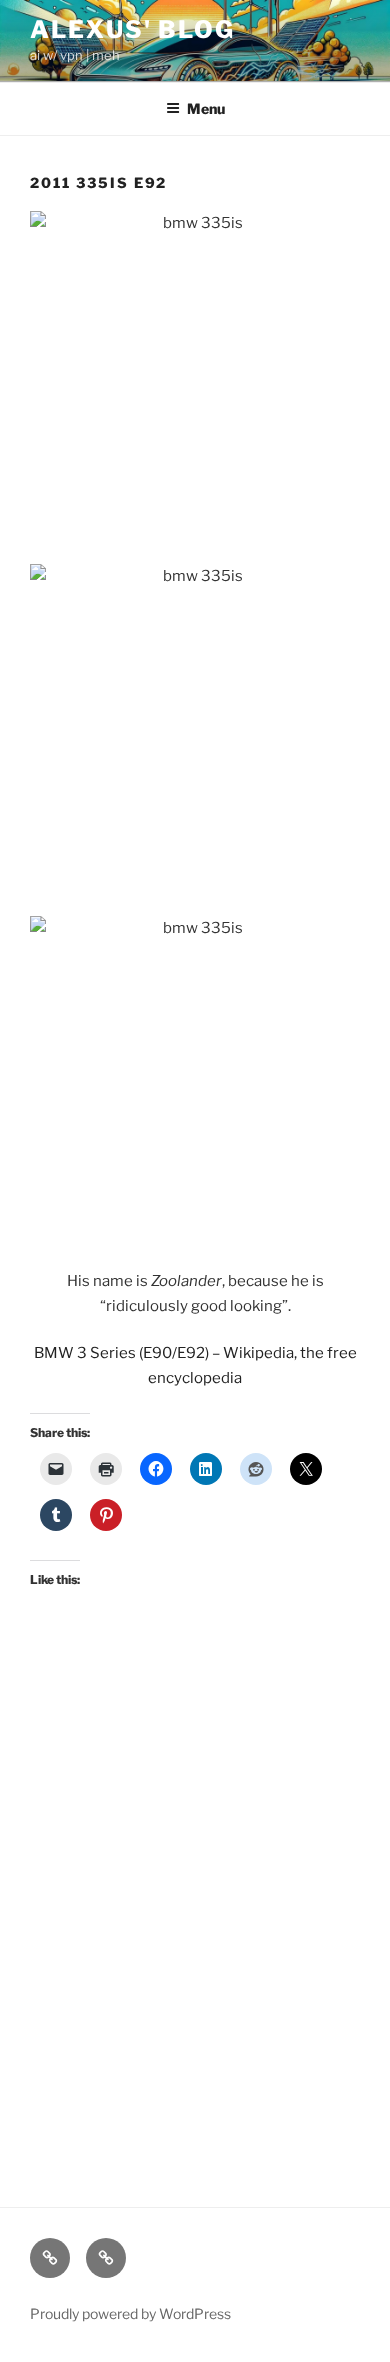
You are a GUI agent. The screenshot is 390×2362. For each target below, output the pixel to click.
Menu (206, 108)
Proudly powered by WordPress (130, 2313)
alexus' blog (132, 29)
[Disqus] (195, 1904)
